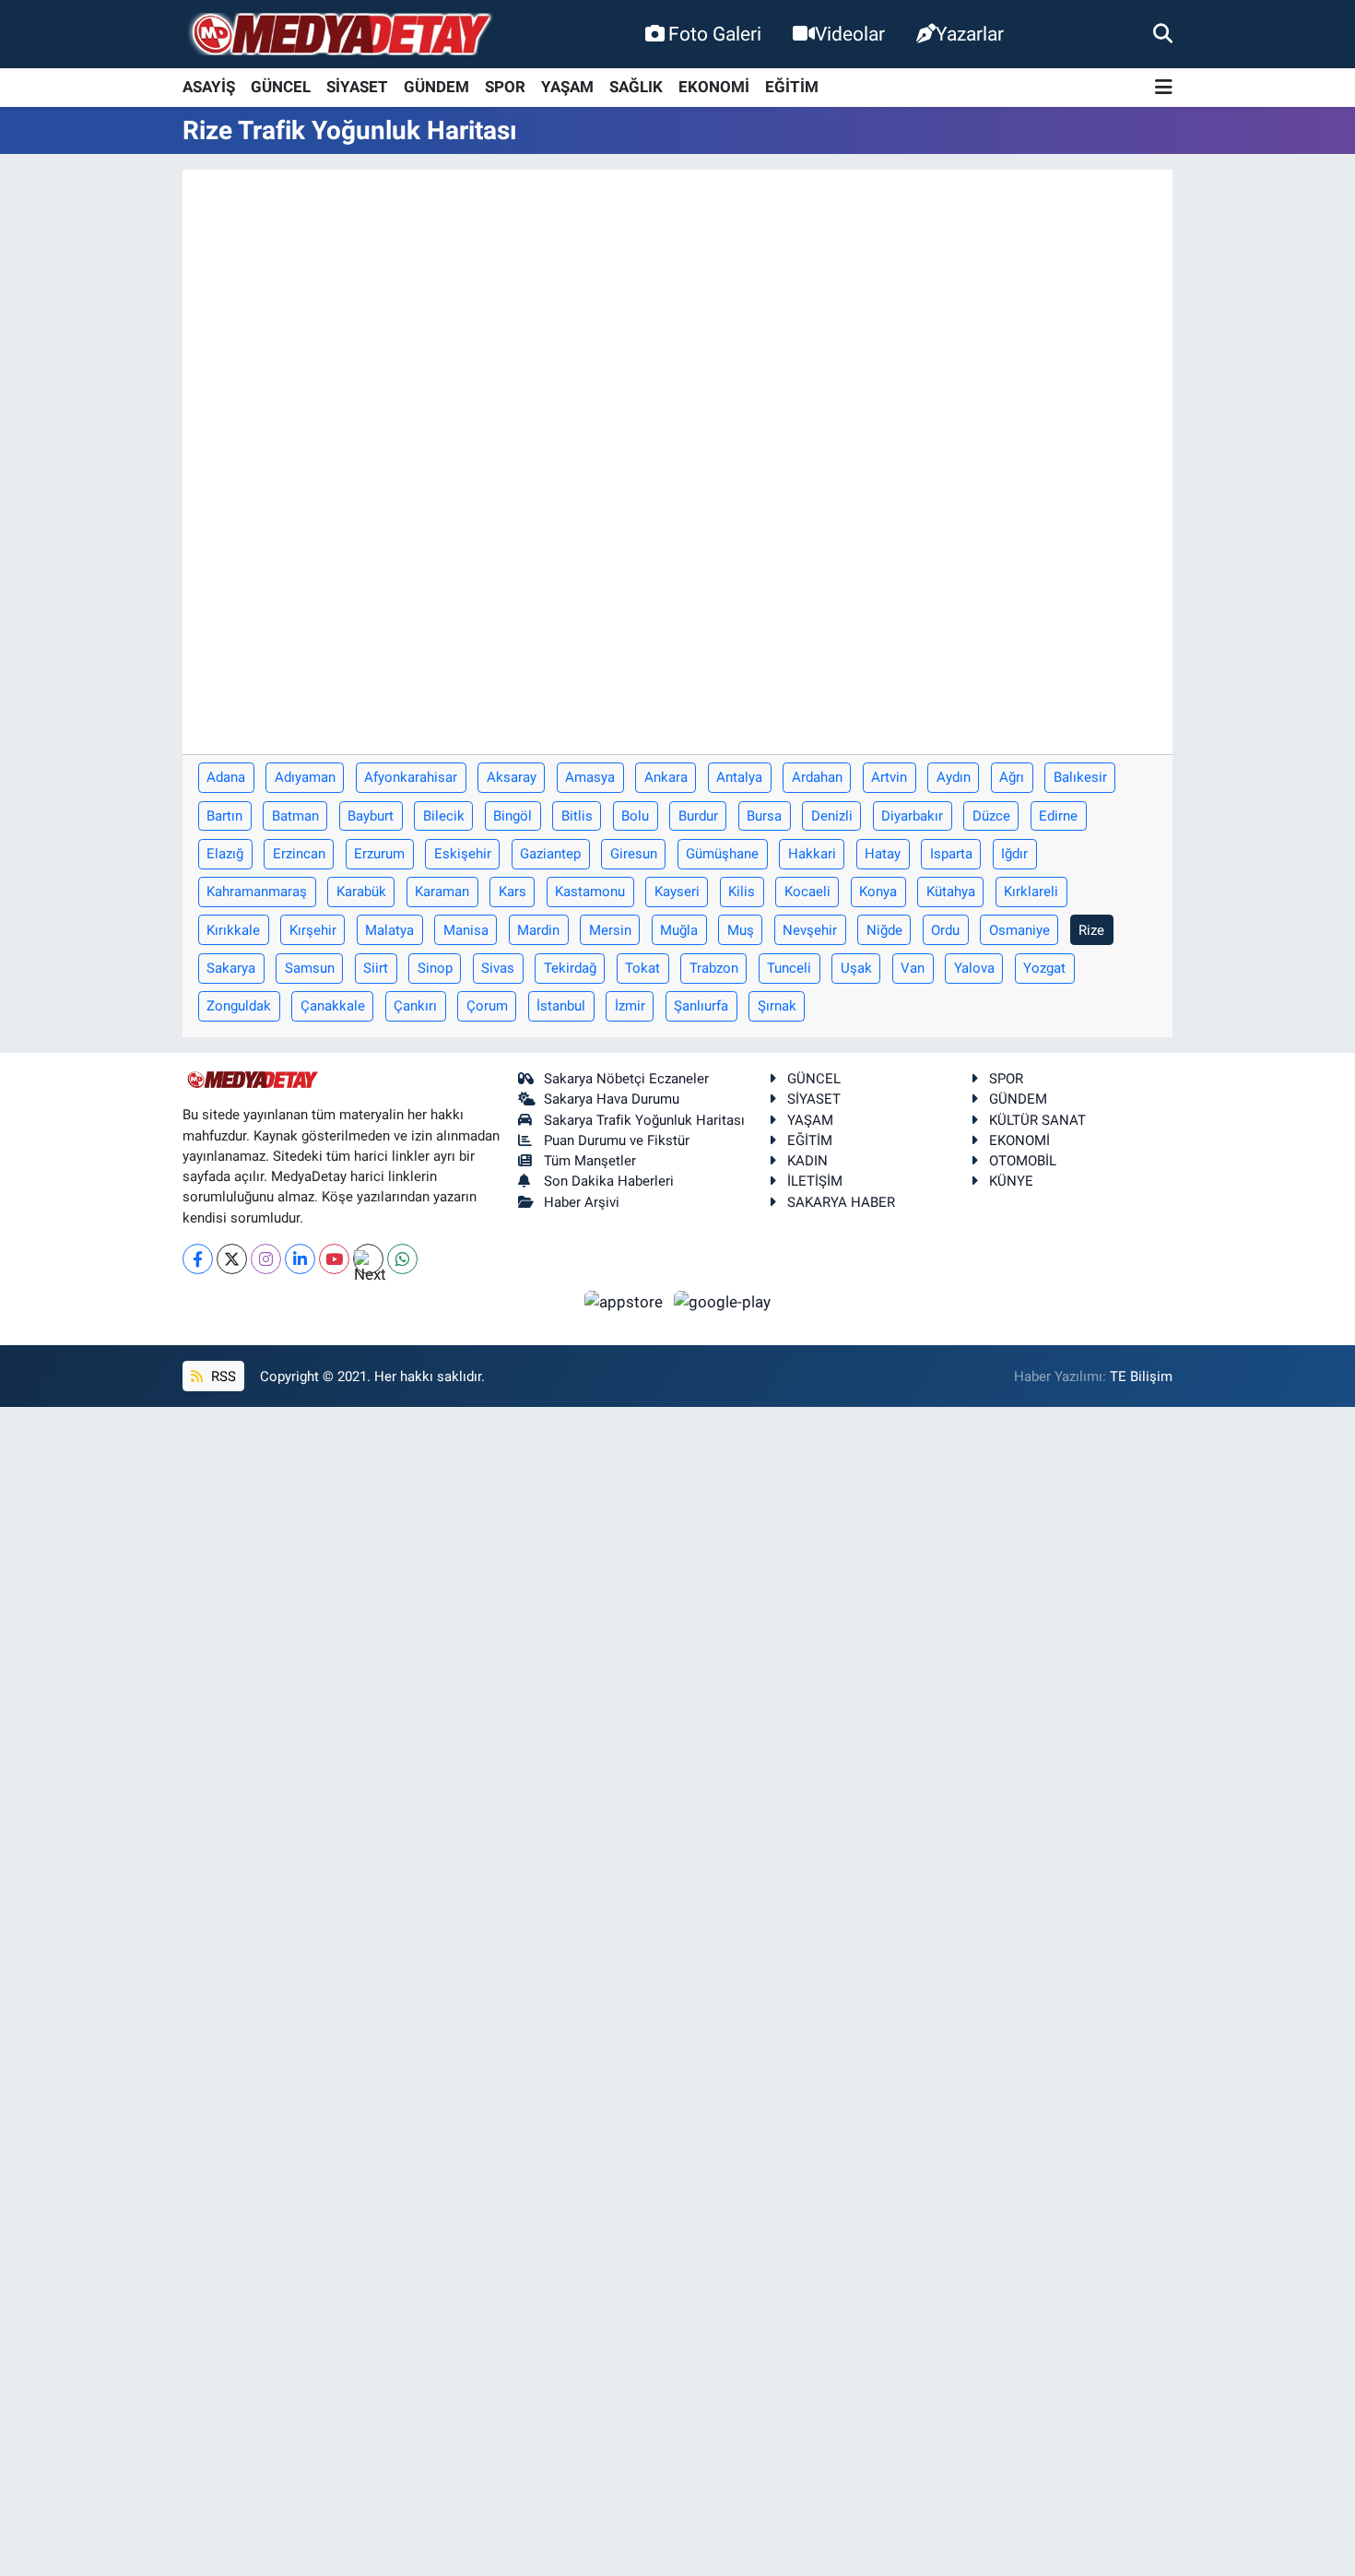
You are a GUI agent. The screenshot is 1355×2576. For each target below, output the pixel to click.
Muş (741, 930)
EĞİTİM (792, 87)
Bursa (764, 816)
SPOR (505, 87)
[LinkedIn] (300, 1259)
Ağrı (1012, 777)
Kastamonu (590, 892)
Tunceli (789, 968)
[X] (232, 1259)
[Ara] (1163, 33)
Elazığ (225, 854)
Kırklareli (1031, 892)
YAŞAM (567, 87)
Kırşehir (313, 930)
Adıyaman (305, 777)
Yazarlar (970, 34)
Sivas (498, 968)
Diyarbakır (912, 816)
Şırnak (777, 1006)
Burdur (698, 816)
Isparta (951, 854)
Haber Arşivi (582, 1202)
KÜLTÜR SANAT (1037, 1120)
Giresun (634, 854)
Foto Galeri (715, 34)
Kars (513, 892)
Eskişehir (463, 854)
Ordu (945, 930)
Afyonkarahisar (411, 777)
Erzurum (379, 854)
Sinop (435, 968)
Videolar (850, 34)
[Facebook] (198, 1259)
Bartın (224, 816)
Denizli (832, 816)
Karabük (361, 892)
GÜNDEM (436, 87)
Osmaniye (1019, 930)
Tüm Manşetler (590, 1161)
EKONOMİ (714, 87)
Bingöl (513, 816)
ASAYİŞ (209, 87)
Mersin (610, 930)
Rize (1091, 930)
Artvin (889, 777)
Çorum (487, 1006)
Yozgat (1044, 968)
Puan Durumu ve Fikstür (617, 1140)
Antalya (739, 777)
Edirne (1058, 816)
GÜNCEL (281, 87)
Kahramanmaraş (257, 892)
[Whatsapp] (402, 1259)
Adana (226, 777)
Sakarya (231, 968)
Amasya (590, 777)
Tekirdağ (570, 968)
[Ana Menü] (1164, 88)
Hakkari (812, 854)
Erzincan (299, 854)
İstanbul (561, 1006)
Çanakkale (333, 1006)
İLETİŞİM (815, 1181)
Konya (878, 892)
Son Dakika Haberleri (609, 1181)
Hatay (883, 854)
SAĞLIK (636, 87)
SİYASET (357, 87)
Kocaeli (807, 892)
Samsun (310, 968)
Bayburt (371, 816)
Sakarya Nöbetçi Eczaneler (626, 1079)
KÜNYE (1011, 1181)
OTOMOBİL (1023, 1161)
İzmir (630, 1006)
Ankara (666, 777)
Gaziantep (550, 854)
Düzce (991, 816)
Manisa (466, 930)
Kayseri (677, 892)
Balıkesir (1080, 777)
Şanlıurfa (701, 1006)
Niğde (884, 930)
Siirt (376, 968)
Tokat (642, 968)
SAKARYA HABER (841, 1202)
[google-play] (723, 1301)
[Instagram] (266, 1259)
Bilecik (444, 816)
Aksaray (512, 777)
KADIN (807, 1161)
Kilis (742, 892)
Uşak (856, 968)
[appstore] (626, 1301)
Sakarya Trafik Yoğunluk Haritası (644, 1120)
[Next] (368, 1259)
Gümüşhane (722, 854)
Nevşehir (810, 930)
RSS (222, 1377)
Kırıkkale (233, 930)
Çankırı (415, 1006)
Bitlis (577, 816)
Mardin (538, 930)
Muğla (679, 930)
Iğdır (1014, 854)
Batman (295, 816)
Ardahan (817, 777)
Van (913, 968)
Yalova (974, 968)
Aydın (954, 777)
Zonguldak (239, 1006)
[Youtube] (334, 1259)
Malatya (389, 930)
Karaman (442, 892)
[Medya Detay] (339, 35)
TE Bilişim (1141, 1377)
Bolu (635, 816)
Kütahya (951, 892)
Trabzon (714, 968)
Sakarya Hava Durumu (612, 1099)
